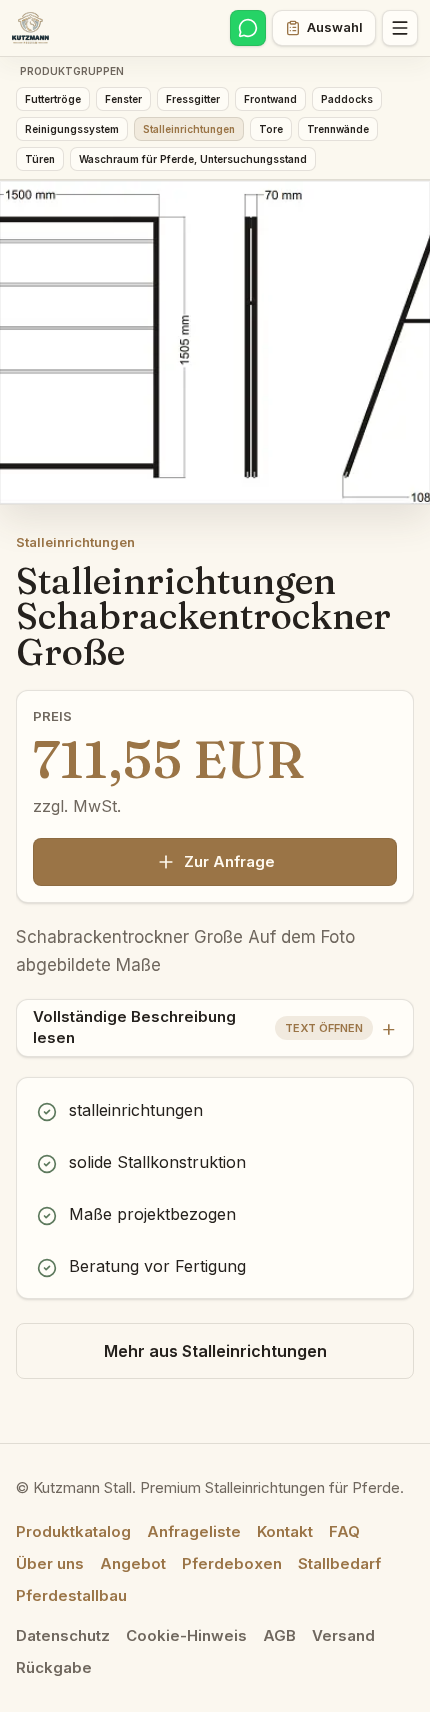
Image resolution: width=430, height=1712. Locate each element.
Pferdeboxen (232, 1563)
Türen (40, 159)
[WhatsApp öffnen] (248, 28)
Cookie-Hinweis (186, 1635)
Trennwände (338, 129)
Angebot (133, 1563)
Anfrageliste (194, 1531)
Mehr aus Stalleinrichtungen (215, 1351)
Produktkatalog (73, 1531)
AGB (279, 1635)
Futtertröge (53, 99)
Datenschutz (63, 1635)
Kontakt (285, 1531)
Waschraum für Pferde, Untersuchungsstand (193, 159)
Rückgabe (54, 1667)
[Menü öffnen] (400, 28)
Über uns (50, 1563)
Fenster (123, 99)
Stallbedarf (339, 1563)
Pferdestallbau (71, 1595)
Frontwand (270, 99)
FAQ (344, 1531)
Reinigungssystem (72, 129)
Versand (343, 1635)
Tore (271, 129)
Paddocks (347, 99)
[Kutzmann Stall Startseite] (30, 28)
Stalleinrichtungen (189, 129)
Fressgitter (193, 99)
